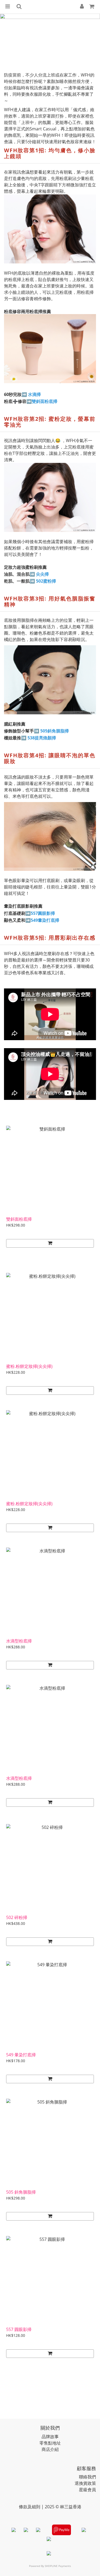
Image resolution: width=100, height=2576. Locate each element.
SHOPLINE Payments (58, 2566)
